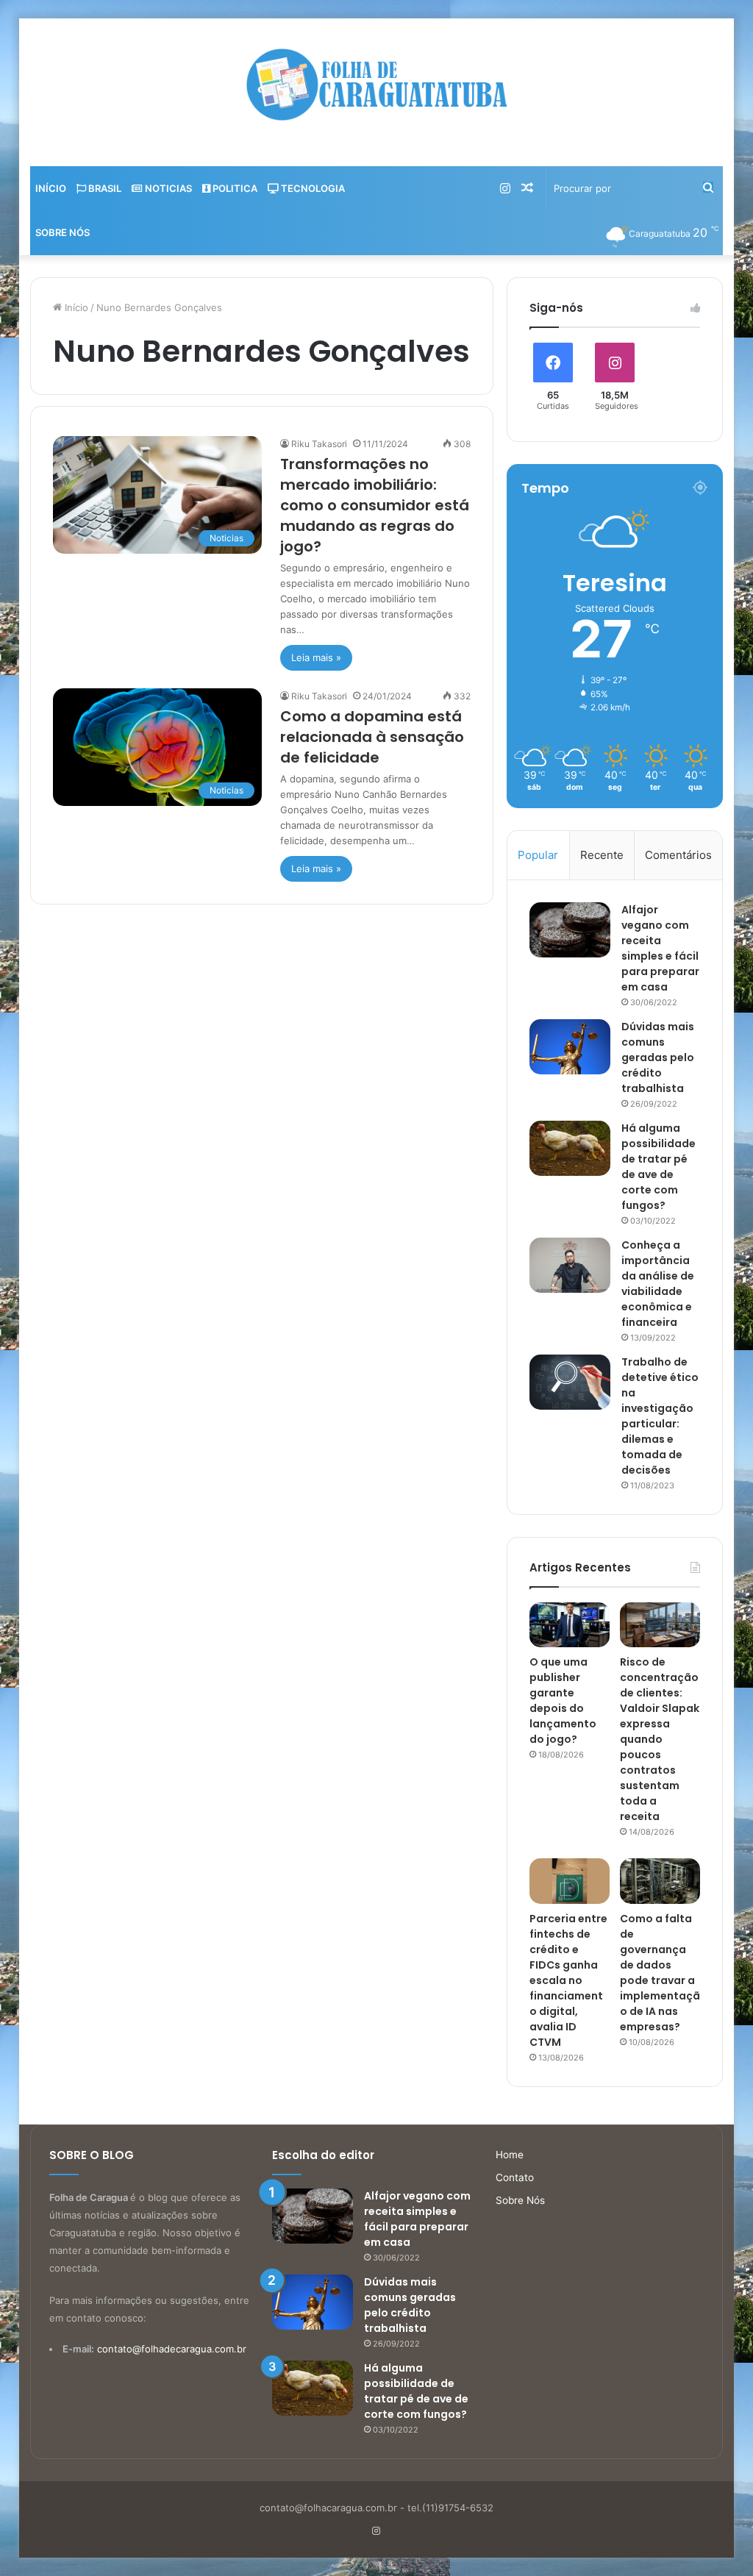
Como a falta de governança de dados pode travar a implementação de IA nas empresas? (660, 1973)
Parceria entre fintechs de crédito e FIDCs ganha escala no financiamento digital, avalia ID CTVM (568, 1980)
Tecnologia (312, 188)
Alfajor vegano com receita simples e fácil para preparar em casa (660, 948)
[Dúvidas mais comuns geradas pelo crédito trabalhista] (570, 1047)
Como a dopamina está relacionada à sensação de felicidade (372, 737)
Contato (515, 2177)
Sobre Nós (63, 232)
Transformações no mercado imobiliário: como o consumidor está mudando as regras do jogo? (375, 505)
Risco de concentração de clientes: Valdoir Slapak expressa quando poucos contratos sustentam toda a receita (660, 1739)
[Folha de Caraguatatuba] (376, 85)
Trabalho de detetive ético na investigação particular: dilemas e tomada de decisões (660, 1416)
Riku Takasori (319, 444)
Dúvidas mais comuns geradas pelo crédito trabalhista (658, 1057)
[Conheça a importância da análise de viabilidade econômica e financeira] (570, 1265)
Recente (602, 855)
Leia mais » (316, 657)
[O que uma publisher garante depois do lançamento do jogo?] (570, 1625)
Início (51, 188)
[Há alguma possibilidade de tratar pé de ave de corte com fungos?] (570, 1148)
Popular (538, 855)
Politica (234, 188)
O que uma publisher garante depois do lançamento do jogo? (563, 1701)
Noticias (167, 188)
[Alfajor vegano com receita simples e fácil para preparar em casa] (570, 930)
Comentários (678, 855)
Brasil (104, 188)
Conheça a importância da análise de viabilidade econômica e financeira (658, 1284)
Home (510, 2155)
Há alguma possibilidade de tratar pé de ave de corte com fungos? (659, 1167)
